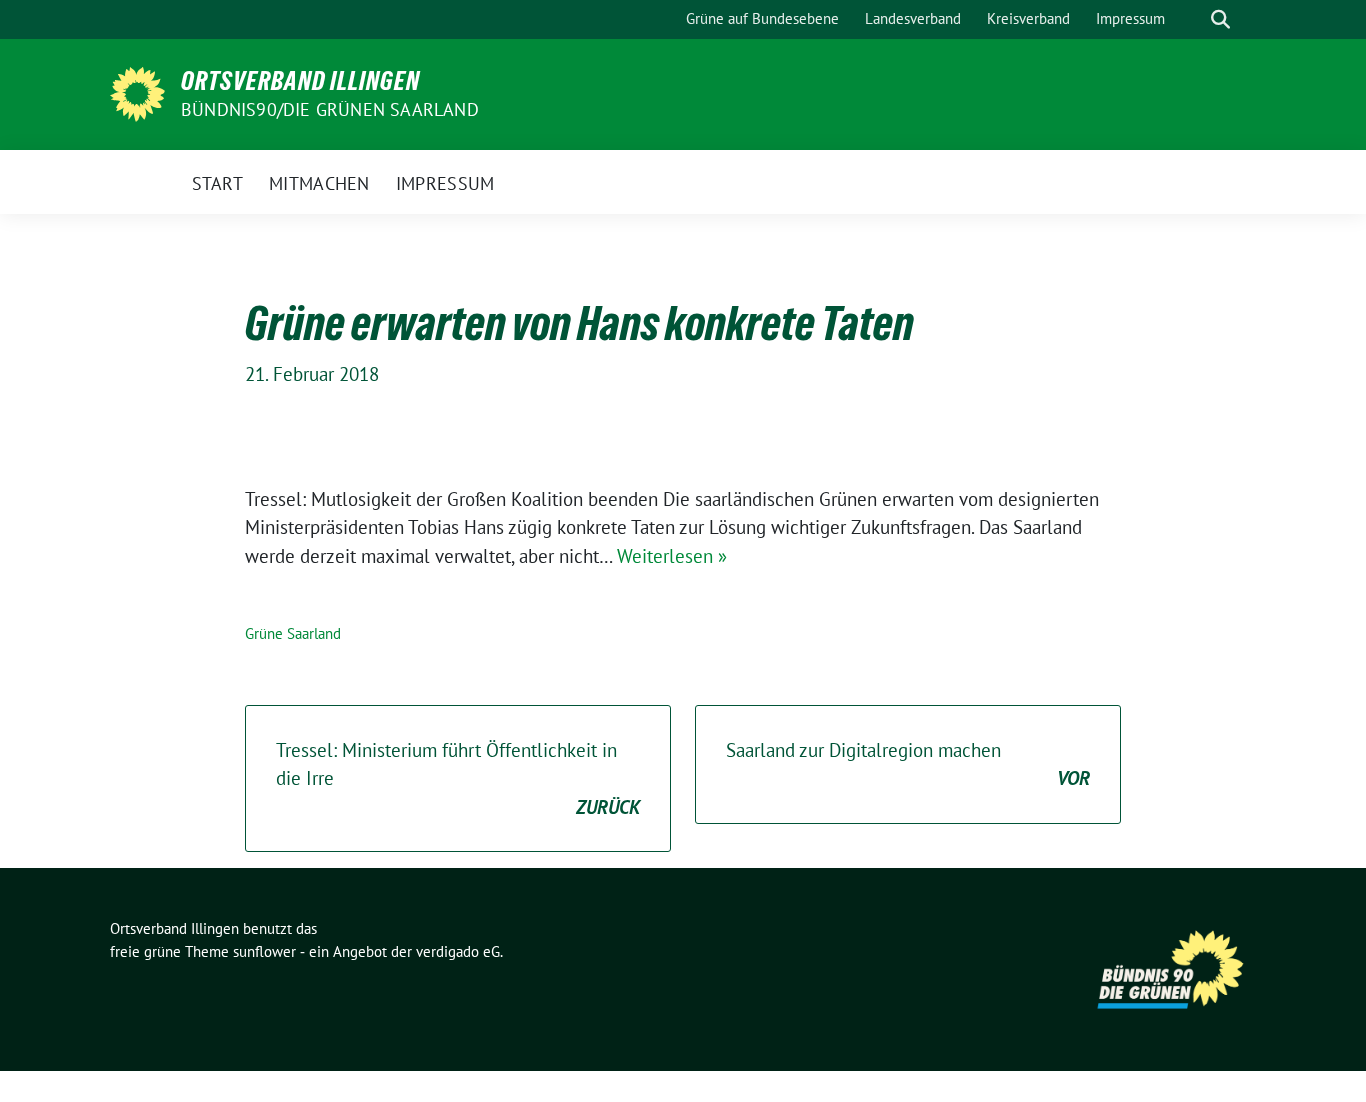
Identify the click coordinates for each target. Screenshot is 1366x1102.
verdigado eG (458, 951)
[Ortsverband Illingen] (137, 92)
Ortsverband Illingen (300, 81)
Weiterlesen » (672, 556)
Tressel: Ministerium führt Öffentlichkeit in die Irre (458, 778)
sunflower (264, 951)
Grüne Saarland (293, 633)
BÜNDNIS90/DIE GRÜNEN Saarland (330, 109)
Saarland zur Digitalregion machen (908, 764)
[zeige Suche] (1220, 19)
